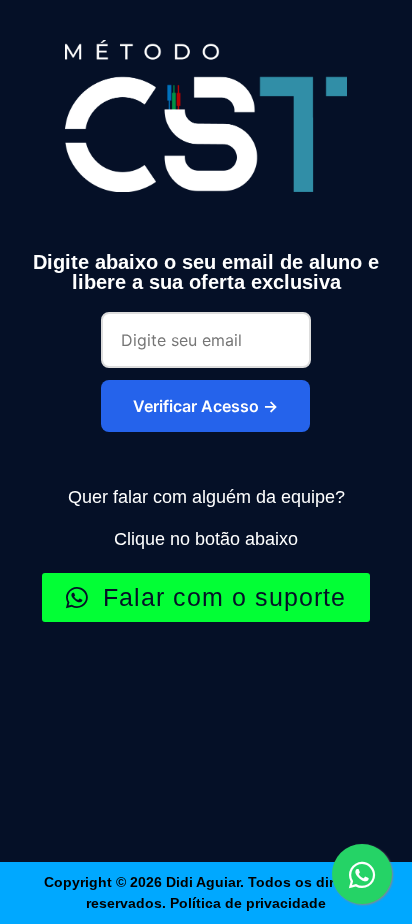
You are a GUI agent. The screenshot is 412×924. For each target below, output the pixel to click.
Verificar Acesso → (205, 406)
